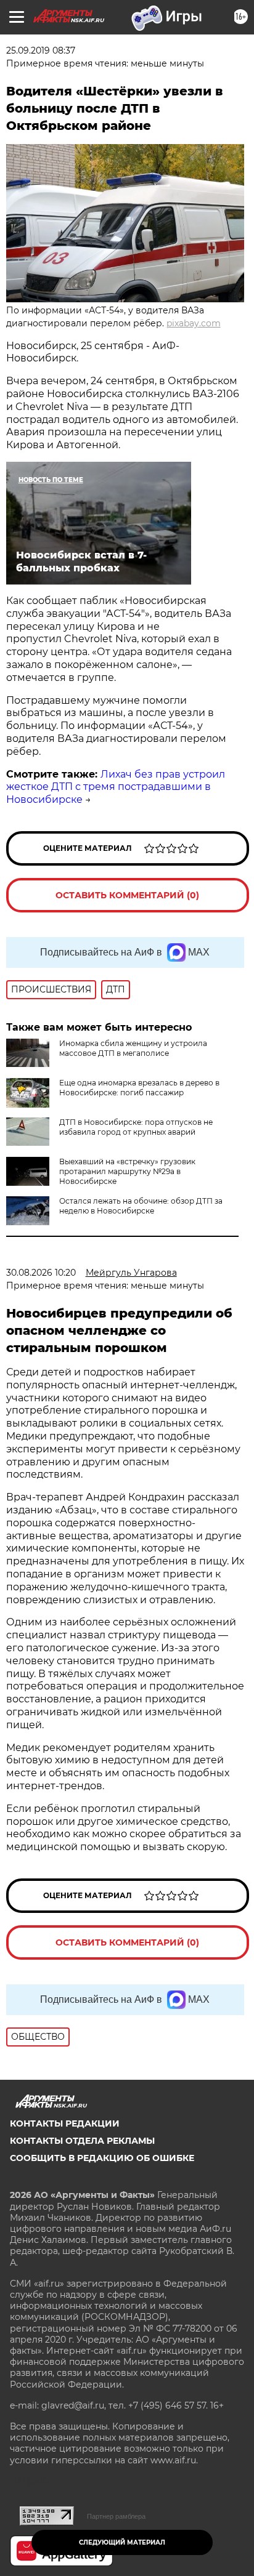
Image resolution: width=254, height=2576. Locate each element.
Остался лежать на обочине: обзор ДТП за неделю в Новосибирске (141, 1206)
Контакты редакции (65, 2123)
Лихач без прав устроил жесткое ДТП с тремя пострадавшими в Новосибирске (116, 787)
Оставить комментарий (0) (127, 895)
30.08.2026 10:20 (41, 1273)
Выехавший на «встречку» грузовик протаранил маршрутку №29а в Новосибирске (127, 1171)
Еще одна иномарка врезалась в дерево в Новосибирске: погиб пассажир (139, 1088)
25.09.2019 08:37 (41, 50)
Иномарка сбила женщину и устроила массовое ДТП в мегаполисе (133, 1048)
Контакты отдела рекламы (82, 2141)
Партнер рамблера (116, 2516)
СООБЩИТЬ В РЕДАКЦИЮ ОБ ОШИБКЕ (102, 2158)
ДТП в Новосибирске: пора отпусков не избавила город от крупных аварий (136, 1127)
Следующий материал (122, 2542)
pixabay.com (194, 323)
